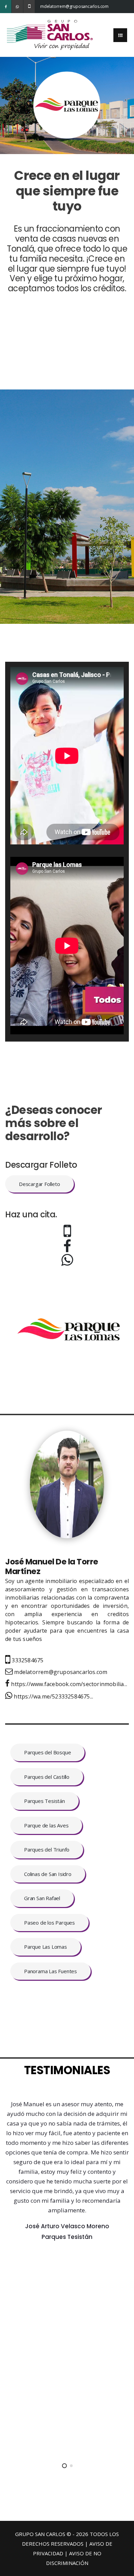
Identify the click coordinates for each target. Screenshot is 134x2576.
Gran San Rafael (42, 1898)
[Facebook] (6, 7)
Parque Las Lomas (46, 1947)
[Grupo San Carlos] (50, 34)
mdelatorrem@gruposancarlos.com (46, 6)
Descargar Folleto (40, 1184)
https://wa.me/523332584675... (53, 1696)
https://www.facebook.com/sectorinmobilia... (68, 1684)
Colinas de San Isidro (48, 1874)
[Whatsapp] (17, 7)
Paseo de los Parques (49, 1923)
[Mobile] (29, 7)
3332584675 (27, 1660)
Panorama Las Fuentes (51, 1971)
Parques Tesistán (44, 1801)
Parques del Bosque (47, 1752)
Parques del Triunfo (47, 1849)
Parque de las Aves (46, 1825)
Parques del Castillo (47, 1777)
